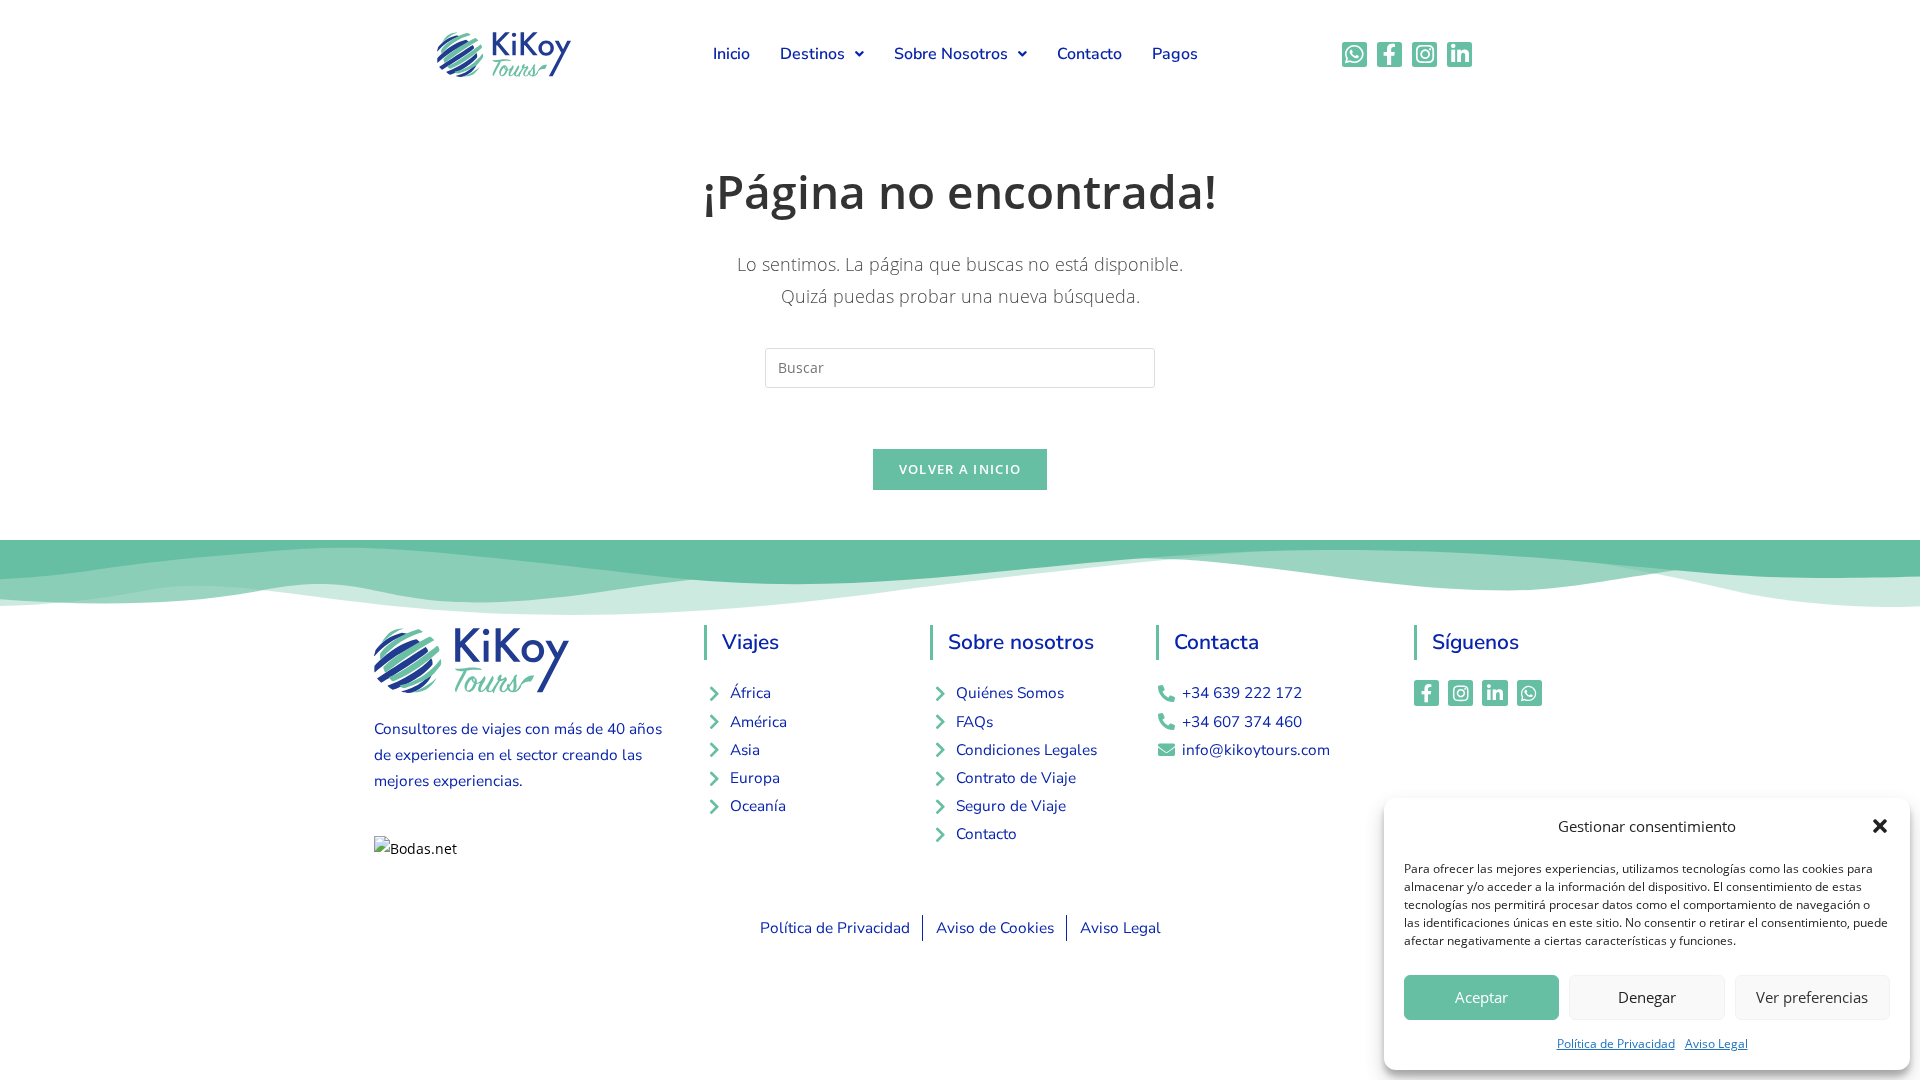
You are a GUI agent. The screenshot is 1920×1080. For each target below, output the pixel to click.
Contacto (1089, 54)
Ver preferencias (1812, 997)
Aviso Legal (1716, 1043)
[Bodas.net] (415, 846)
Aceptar (1481, 997)
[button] (1880, 826)
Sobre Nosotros (951, 54)
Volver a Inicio (960, 469)
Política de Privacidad (1616, 1043)
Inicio (731, 54)
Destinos (812, 54)
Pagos (1175, 54)
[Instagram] (1424, 54)
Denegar (1647, 997)
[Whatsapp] (1354, 54)
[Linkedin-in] (1459, 54)
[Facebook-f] (1389, 54)
